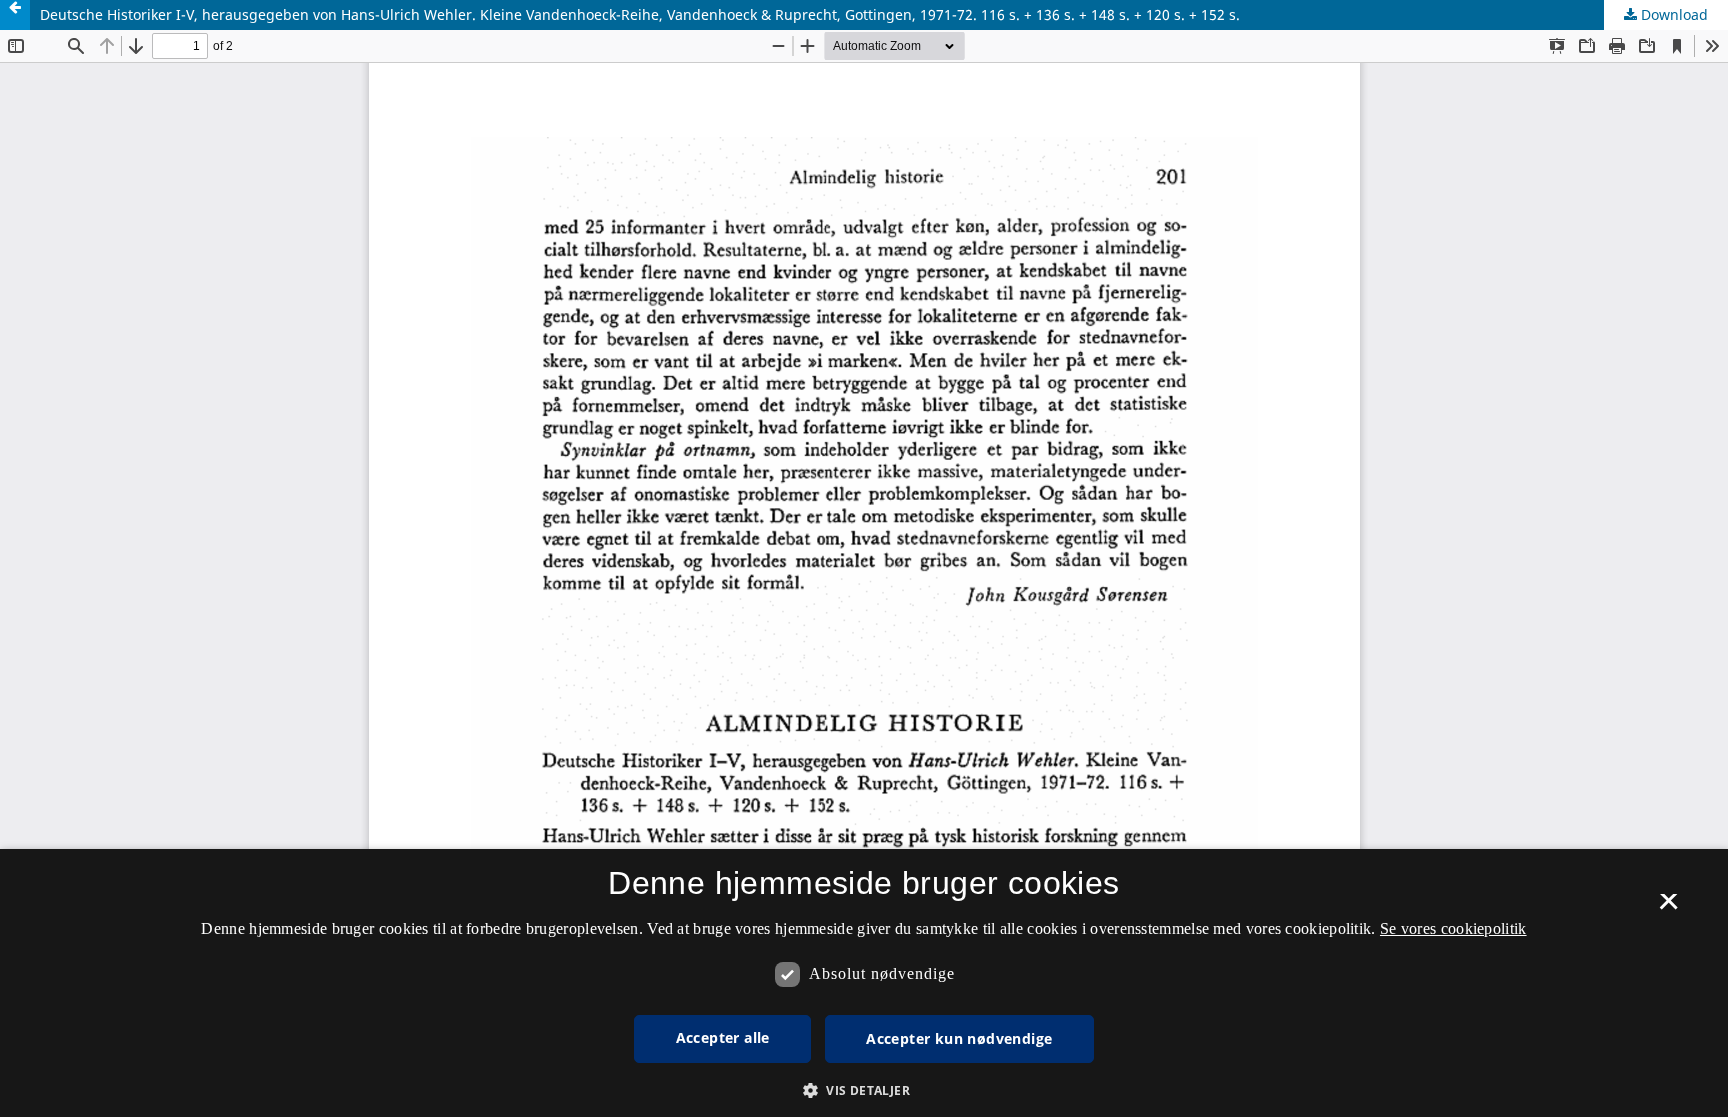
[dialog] (864, 983)
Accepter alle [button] (723, 1037)
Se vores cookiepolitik (1453, 928)
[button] (864, 1090)
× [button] (1668, 908)
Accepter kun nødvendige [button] (959, 1038)
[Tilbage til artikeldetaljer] (15, 15)
